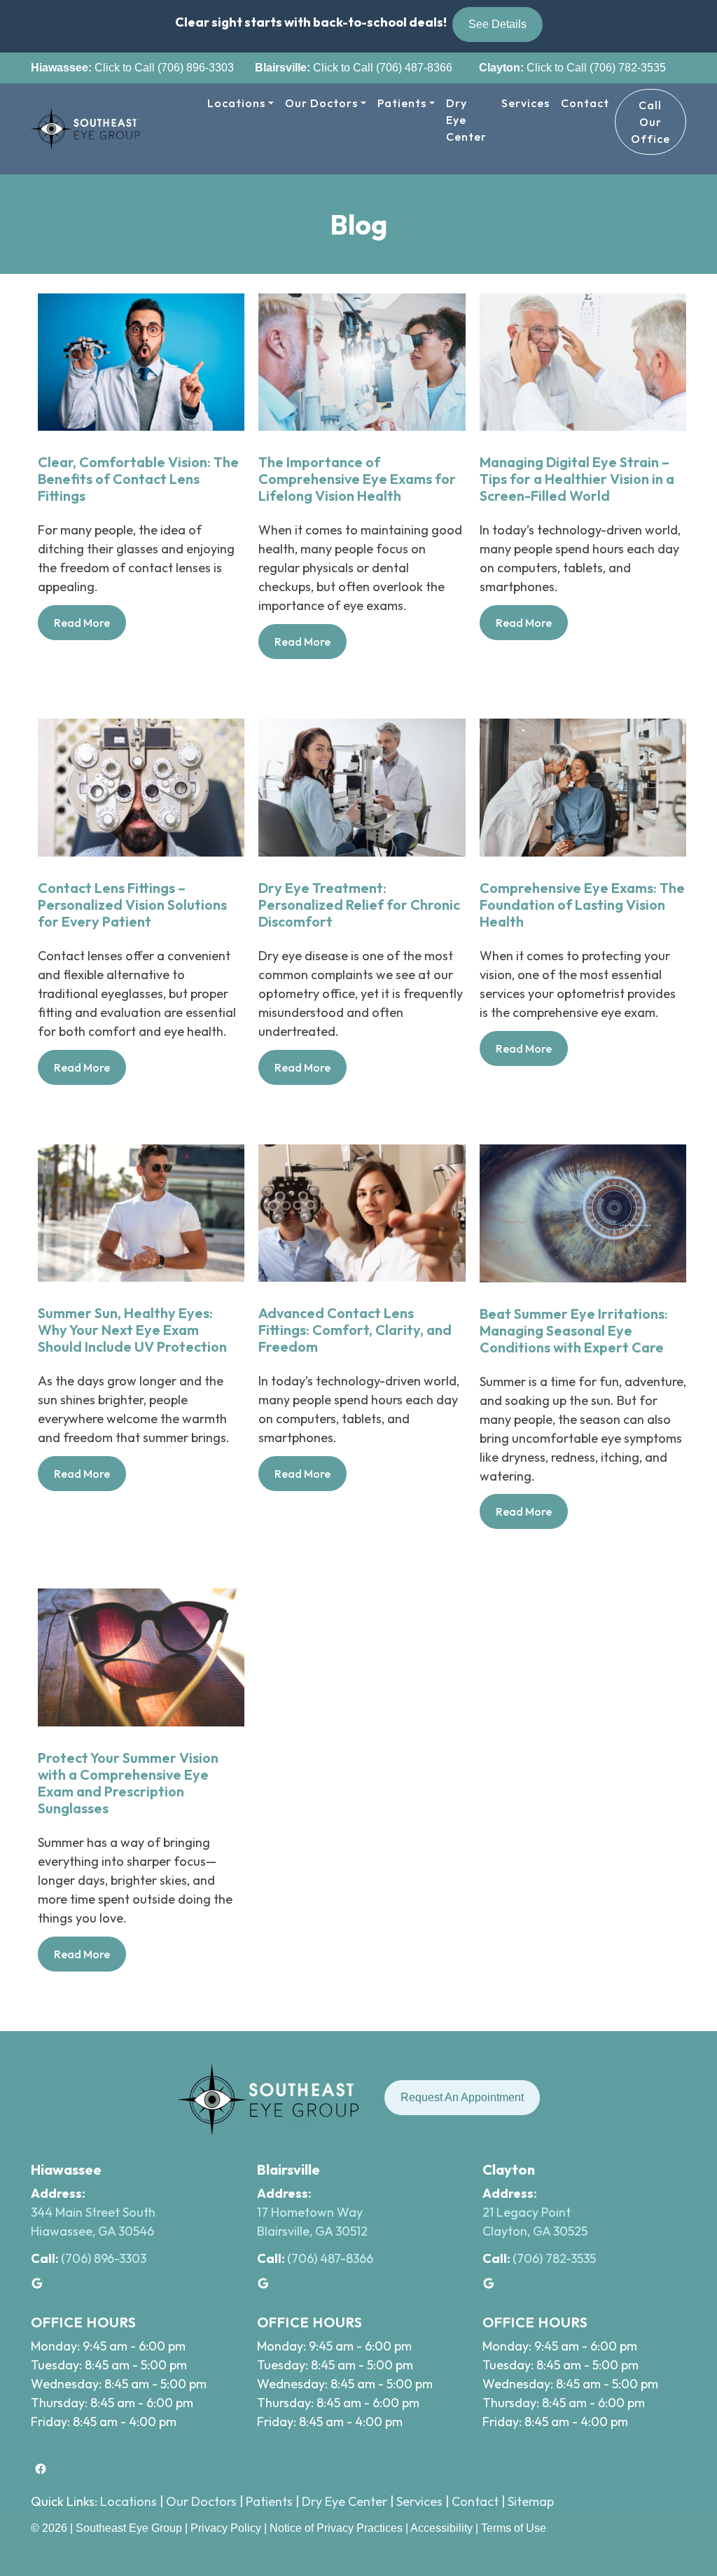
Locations (236, 103)
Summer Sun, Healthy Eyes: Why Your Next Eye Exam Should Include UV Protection (132, 1330)
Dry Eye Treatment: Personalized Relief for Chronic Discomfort (359, 905)
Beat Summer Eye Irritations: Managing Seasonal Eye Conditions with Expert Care (574, 1331)
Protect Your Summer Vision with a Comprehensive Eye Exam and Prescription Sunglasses (128, 1783)
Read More (90, 628)
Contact (585, 103)
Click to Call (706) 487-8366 (381, 68)
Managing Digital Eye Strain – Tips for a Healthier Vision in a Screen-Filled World (577, 479)
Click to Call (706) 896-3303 (163, 68)
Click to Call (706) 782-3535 (595, 68)
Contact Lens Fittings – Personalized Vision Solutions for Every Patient (132, 905)
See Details (497, 24)
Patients (402, 103)
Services (525, 103)
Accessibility (441, 2528)
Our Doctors (321, 103)
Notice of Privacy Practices (336, 2528)
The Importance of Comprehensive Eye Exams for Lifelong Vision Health (357, 479)
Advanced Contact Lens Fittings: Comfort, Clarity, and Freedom (355, 1330)
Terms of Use (514, 2528)
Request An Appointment (462, 2097)
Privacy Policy (227, 2528)
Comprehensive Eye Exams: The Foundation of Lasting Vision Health (582, 905)
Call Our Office (650, 122)
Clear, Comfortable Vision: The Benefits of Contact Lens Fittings (138, 479)
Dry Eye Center (466, 120)
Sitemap (531, 2501)
